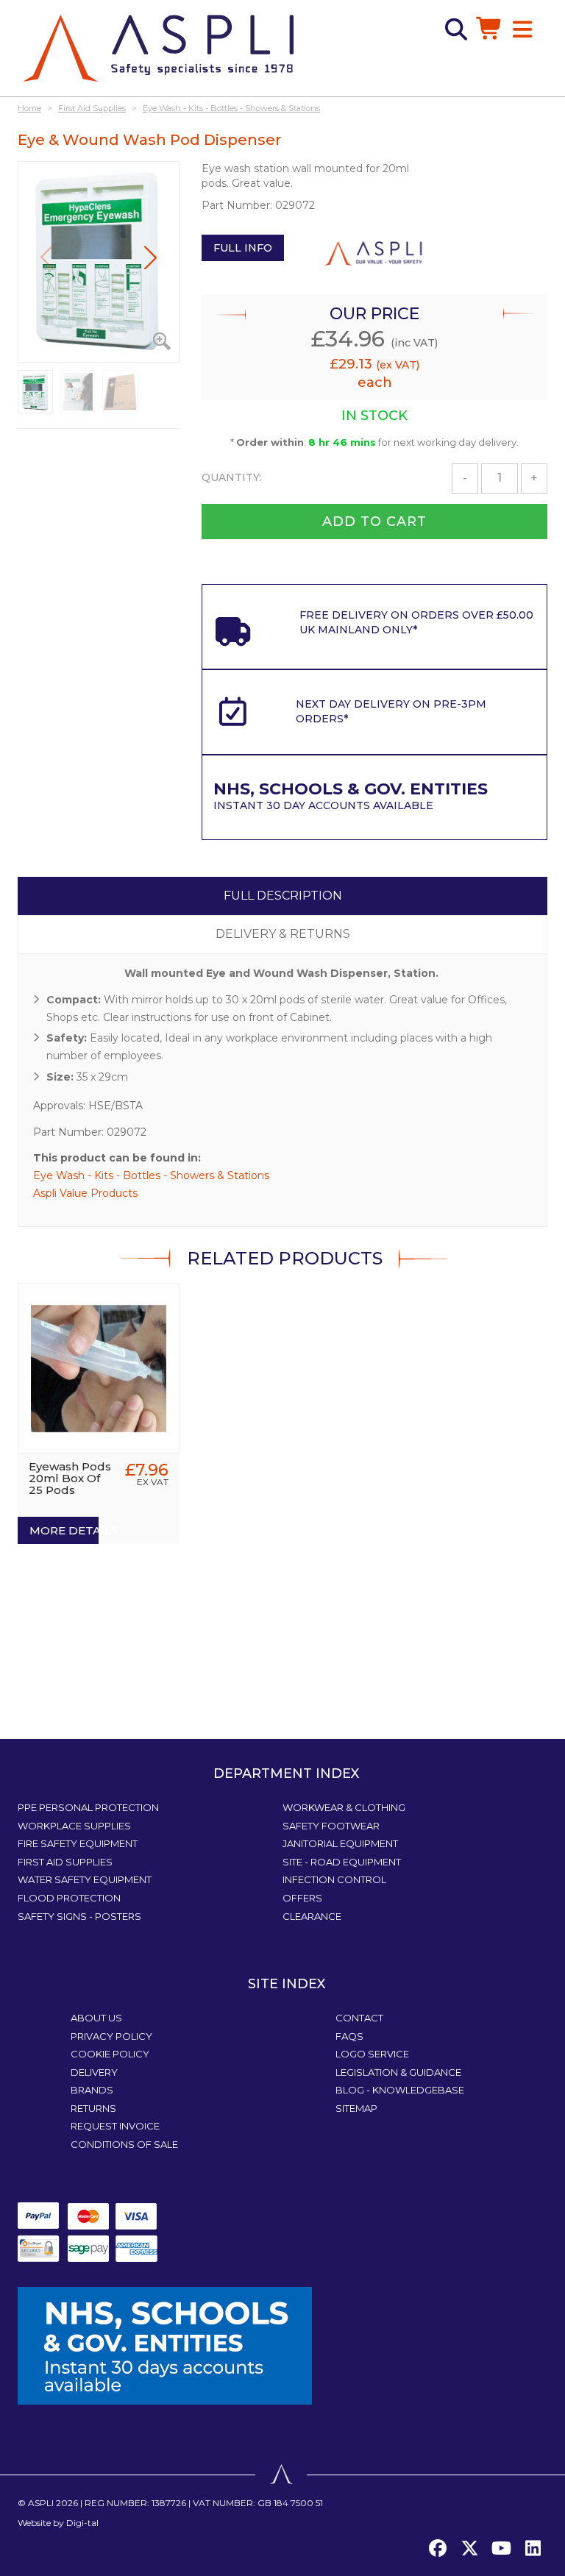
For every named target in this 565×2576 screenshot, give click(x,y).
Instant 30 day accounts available (351, 798)
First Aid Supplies (65, 1862)
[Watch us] (501, 2549)
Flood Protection (69, 1898)
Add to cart (374, 522)
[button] (150, 257)
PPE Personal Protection (88, 1807)
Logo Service (372, 2054)
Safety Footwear (331, 1826)
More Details (64, 1530)
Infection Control (334, 1879)
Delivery (94, 2072)
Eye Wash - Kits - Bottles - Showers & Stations (151, 1175)
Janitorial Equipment (340, 1843)
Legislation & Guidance (398, 2072)
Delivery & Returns (283, 934)
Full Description (283, 896)
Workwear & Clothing (344, 1807)
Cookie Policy (110, 2054)
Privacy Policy (111, 2036)
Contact (359, 2018)
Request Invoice (115, 2126)
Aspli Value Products (85, 1193)
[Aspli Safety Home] (158, 47)
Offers (302, 1898)
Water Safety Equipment (85, 1879)
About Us (96, 2018)
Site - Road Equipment (342, 1862)
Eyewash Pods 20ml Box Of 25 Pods (70, 1478)
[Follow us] (469, 2549)
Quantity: (231, 477)
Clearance (312, 1916)
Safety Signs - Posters (79, 1916)
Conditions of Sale (124, 2144)
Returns (93, 2108)
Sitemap (356, 2108)
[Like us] (438, 2549)
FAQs (349, 2036)
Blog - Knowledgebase (400, 2090)
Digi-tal (82, 2523)
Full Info (243, 248)
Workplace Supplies (74, 1826)
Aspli (41, 2503)
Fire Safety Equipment (78, 1843)
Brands (92, 2090)
